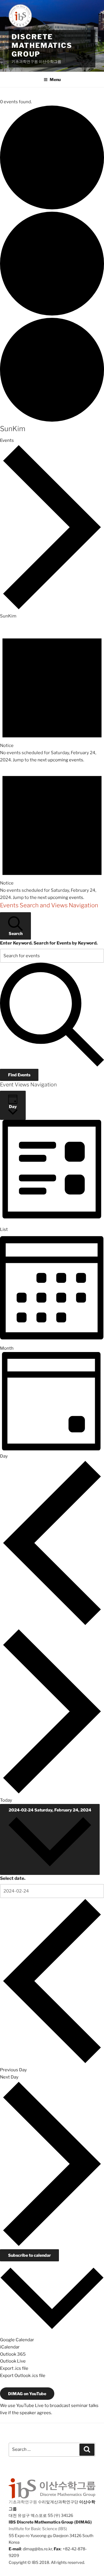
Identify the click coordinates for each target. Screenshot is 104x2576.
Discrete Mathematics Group (42, 45)
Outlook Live (13, 2361)
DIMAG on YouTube (27, 2394)
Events (7, 440)
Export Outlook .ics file (23, 2376)
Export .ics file (14, 2368)
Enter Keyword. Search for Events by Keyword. (49, 943)
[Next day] (52, 1793)
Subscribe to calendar (29, 2255)
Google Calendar (17, 2340)
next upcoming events (60, 760)
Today (6, 1800)
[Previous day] (52, 1625)
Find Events (19, 1075)
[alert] (52, 695)
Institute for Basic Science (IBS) (38, 2529)
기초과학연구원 (23, 2502)
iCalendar (10, 2347)
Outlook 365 (13, 2354)
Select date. (13, 1878)
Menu (55, 79)
